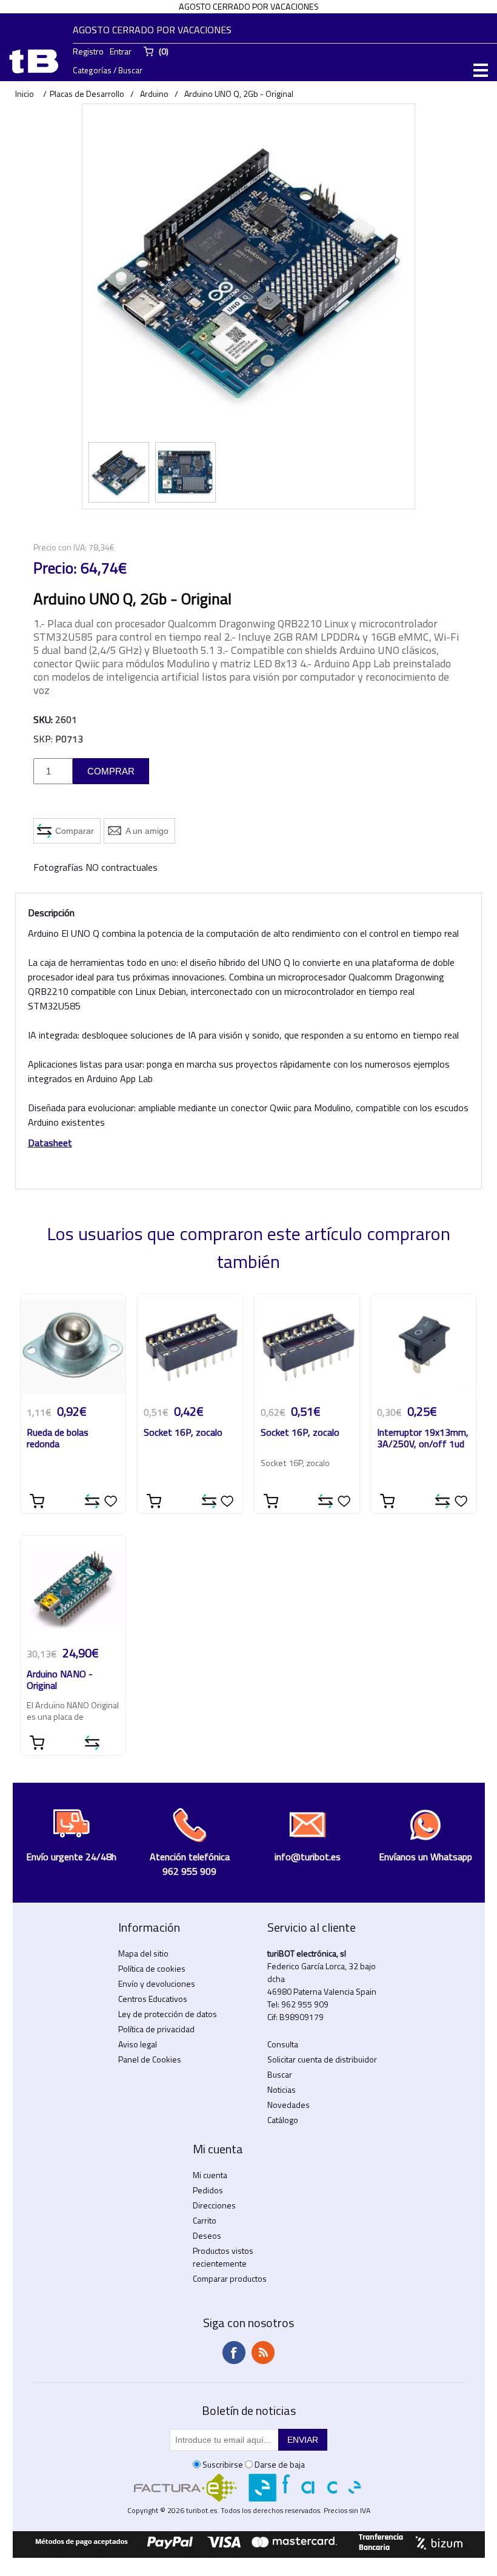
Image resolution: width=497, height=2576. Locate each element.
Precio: (55, 568)
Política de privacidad (156, 2029)
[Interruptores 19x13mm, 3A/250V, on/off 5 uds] (423, 1346)
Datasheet (50, 1143)
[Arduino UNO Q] (119, 472)
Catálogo (283, 2120)
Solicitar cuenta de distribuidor (322, 2059)
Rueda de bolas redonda (58, 1439)
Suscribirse (223, 2464)
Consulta (283, 2044)
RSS (263, 2353)
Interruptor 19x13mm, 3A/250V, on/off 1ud (423, 1439)
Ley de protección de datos (168, 2014)
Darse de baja (280, 2464)
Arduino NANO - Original (60, 1680)
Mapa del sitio (143, 1953)
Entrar (121, 51)
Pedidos (208, 2190)
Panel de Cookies (150, 2059)
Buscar (280, 2074)
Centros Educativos (153, 1999)
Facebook (234, 2353)
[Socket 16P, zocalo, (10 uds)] (307, 1346)
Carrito (205, 2220)
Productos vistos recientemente (223, 2257)
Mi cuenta (210, 2175)
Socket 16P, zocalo (183, 1433)
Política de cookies (152, 1968)
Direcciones (214, 2205)
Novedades (289, 2105)
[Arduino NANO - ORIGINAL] (73, 1588)
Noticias (282, 2089)
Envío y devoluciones (157, 1983)
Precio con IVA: (60, 547)
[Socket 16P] (190, 1346)
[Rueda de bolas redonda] (73, 1346)
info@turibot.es (308, 1857)
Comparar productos (230, 2278)
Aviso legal (138, 2044)
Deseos (207, 2235)
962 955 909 (305, 2004)
